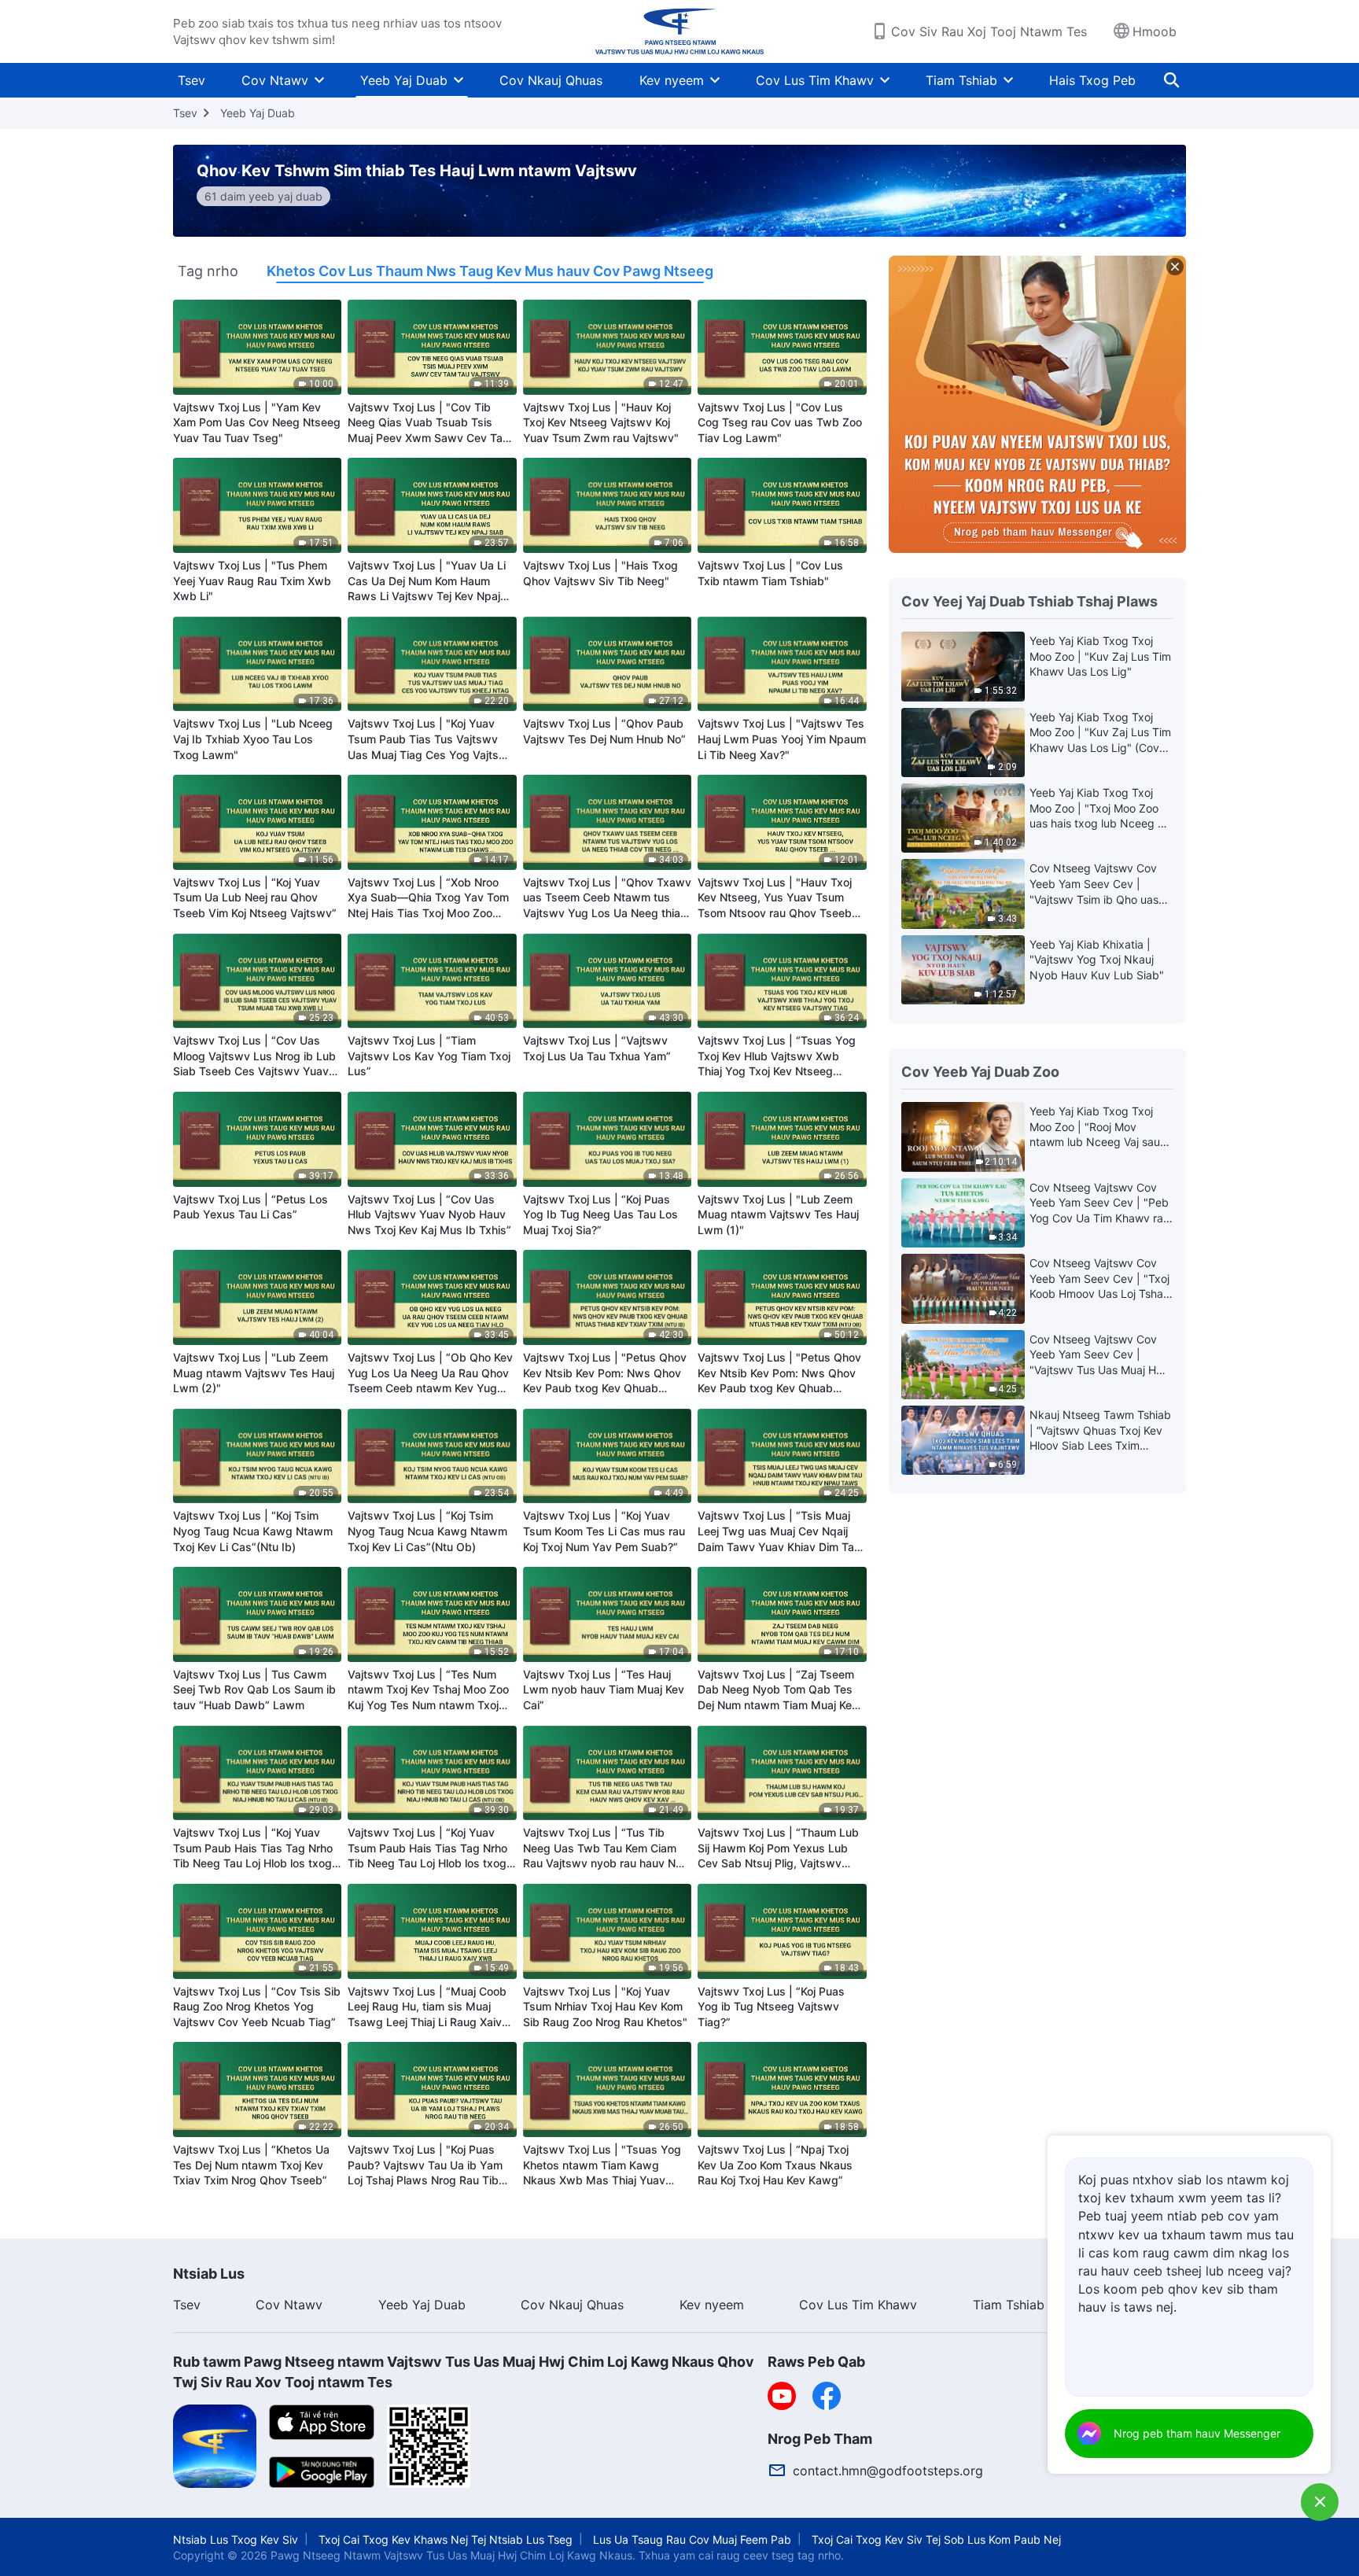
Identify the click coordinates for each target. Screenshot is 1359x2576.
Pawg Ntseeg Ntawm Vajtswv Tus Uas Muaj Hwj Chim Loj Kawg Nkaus (451, 2555)
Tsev (192, 80)
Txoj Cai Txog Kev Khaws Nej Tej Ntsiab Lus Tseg (446, 2539)
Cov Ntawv (275, 80)
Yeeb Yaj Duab (404, 80)
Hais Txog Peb (1092, 80)
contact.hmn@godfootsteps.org (888, 2471)
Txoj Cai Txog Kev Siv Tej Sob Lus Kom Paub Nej (936, 2539)
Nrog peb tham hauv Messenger (1197, 2433)
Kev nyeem (672, 80)
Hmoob (1155, 31)
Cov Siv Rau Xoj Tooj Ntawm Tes (989, 31)
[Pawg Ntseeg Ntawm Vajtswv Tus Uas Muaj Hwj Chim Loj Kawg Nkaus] (680, 31)
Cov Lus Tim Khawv (815, 80)
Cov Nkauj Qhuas (551, 80)
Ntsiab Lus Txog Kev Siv (236, 2539)
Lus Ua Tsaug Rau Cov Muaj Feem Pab (692, 2539)
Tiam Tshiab (961, 80)
